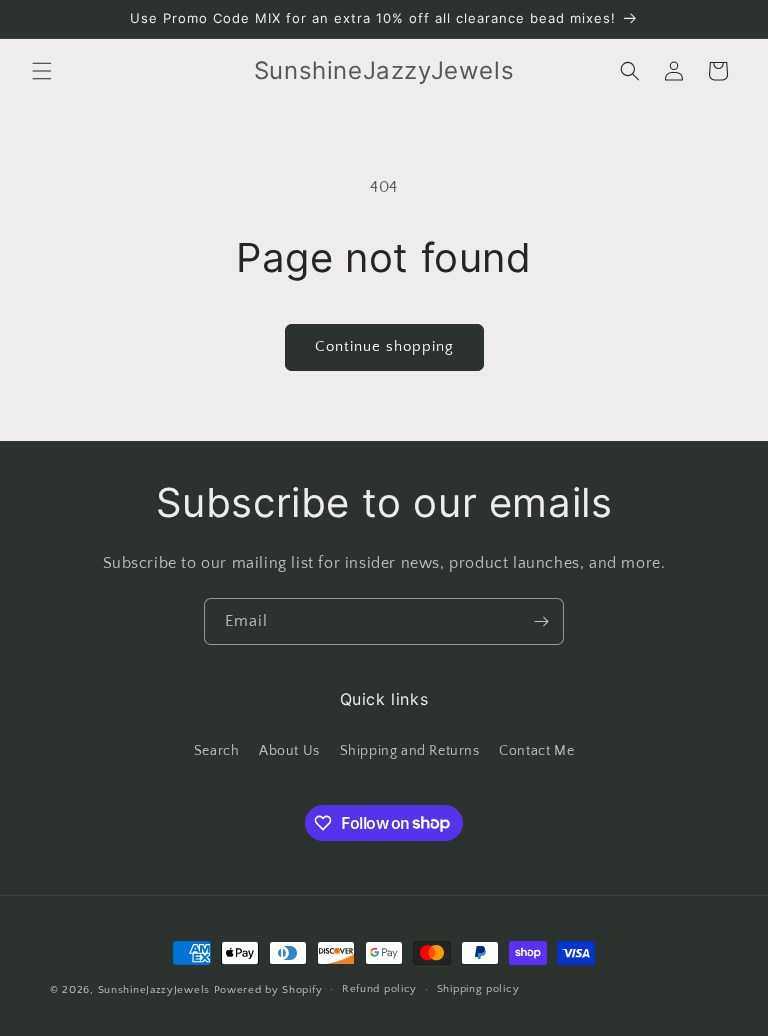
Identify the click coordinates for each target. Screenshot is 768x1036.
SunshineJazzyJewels (154, 990)
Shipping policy (478, 989)
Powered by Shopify (268, 990)
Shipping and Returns (410, 751)
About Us (289, 751)
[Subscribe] (541, 621)
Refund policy (379, 989)
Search (217, 751)
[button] (42, 71)
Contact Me (536, 751)
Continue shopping (384, 346)
